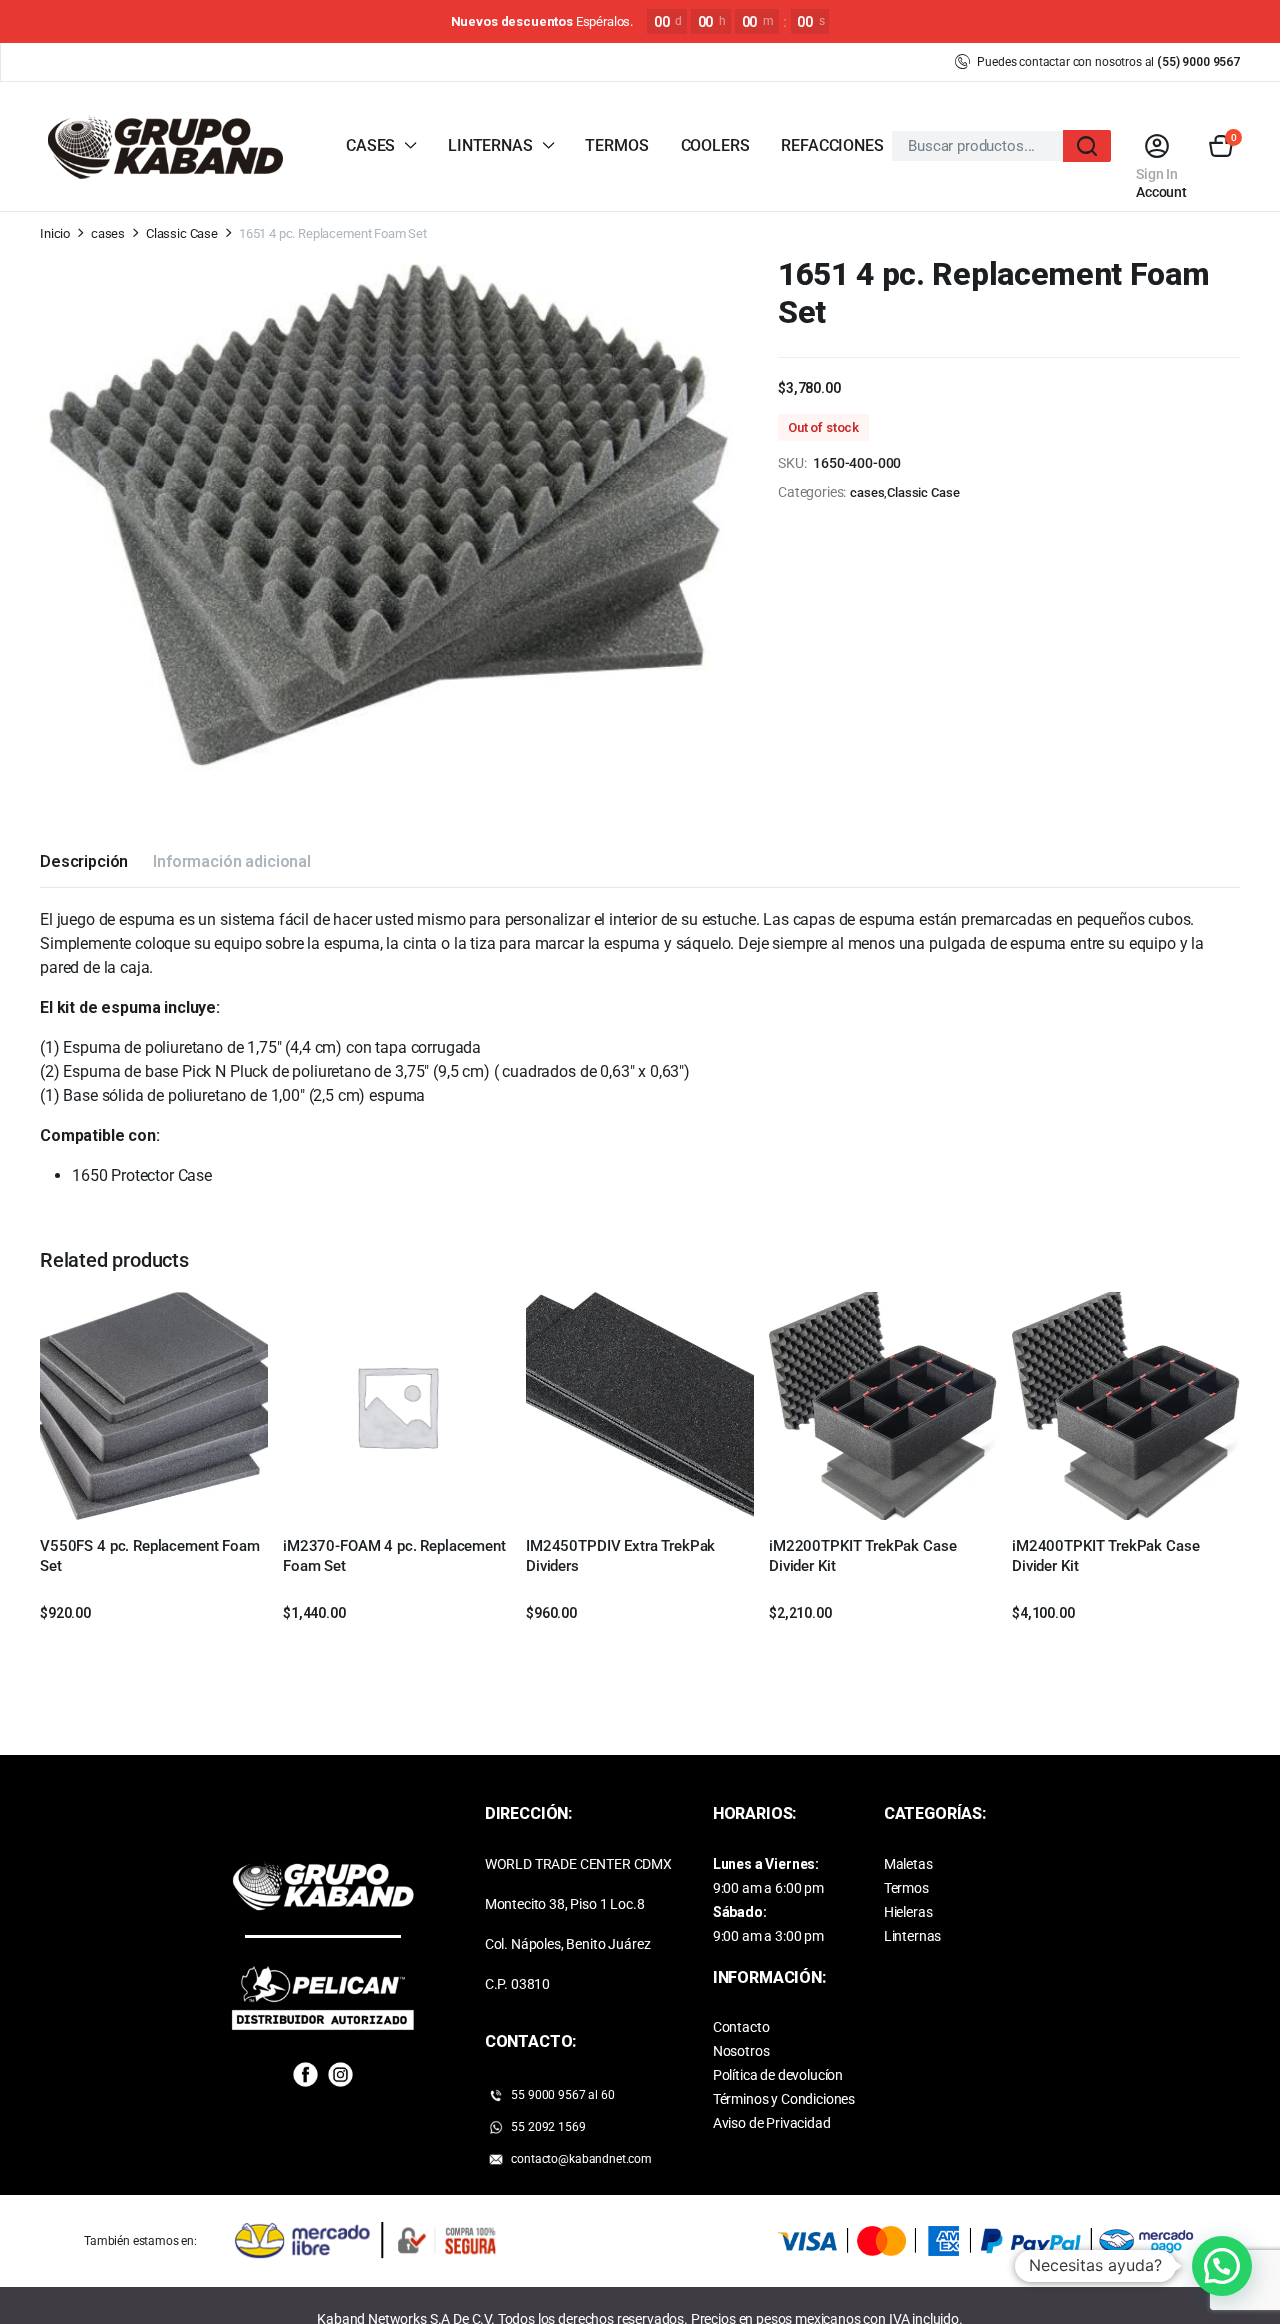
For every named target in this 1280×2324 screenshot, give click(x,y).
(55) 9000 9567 (1198, 62)
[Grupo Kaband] (165, 146)
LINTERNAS (490, 145)
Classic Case (182, 233)
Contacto (741, 2027)
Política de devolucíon (778, 2075)
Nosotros (741, 2051)
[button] (1221, 146)
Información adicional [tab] (232, 861)
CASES (370, 145)
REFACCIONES (832, 145)
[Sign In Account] (1156, 146)
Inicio (55, 233)
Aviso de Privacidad (772, 2123)
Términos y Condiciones (784, 2099)
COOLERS (715, 145)
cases (108, 233)
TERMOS (616, 145)
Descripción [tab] (84, 861)
